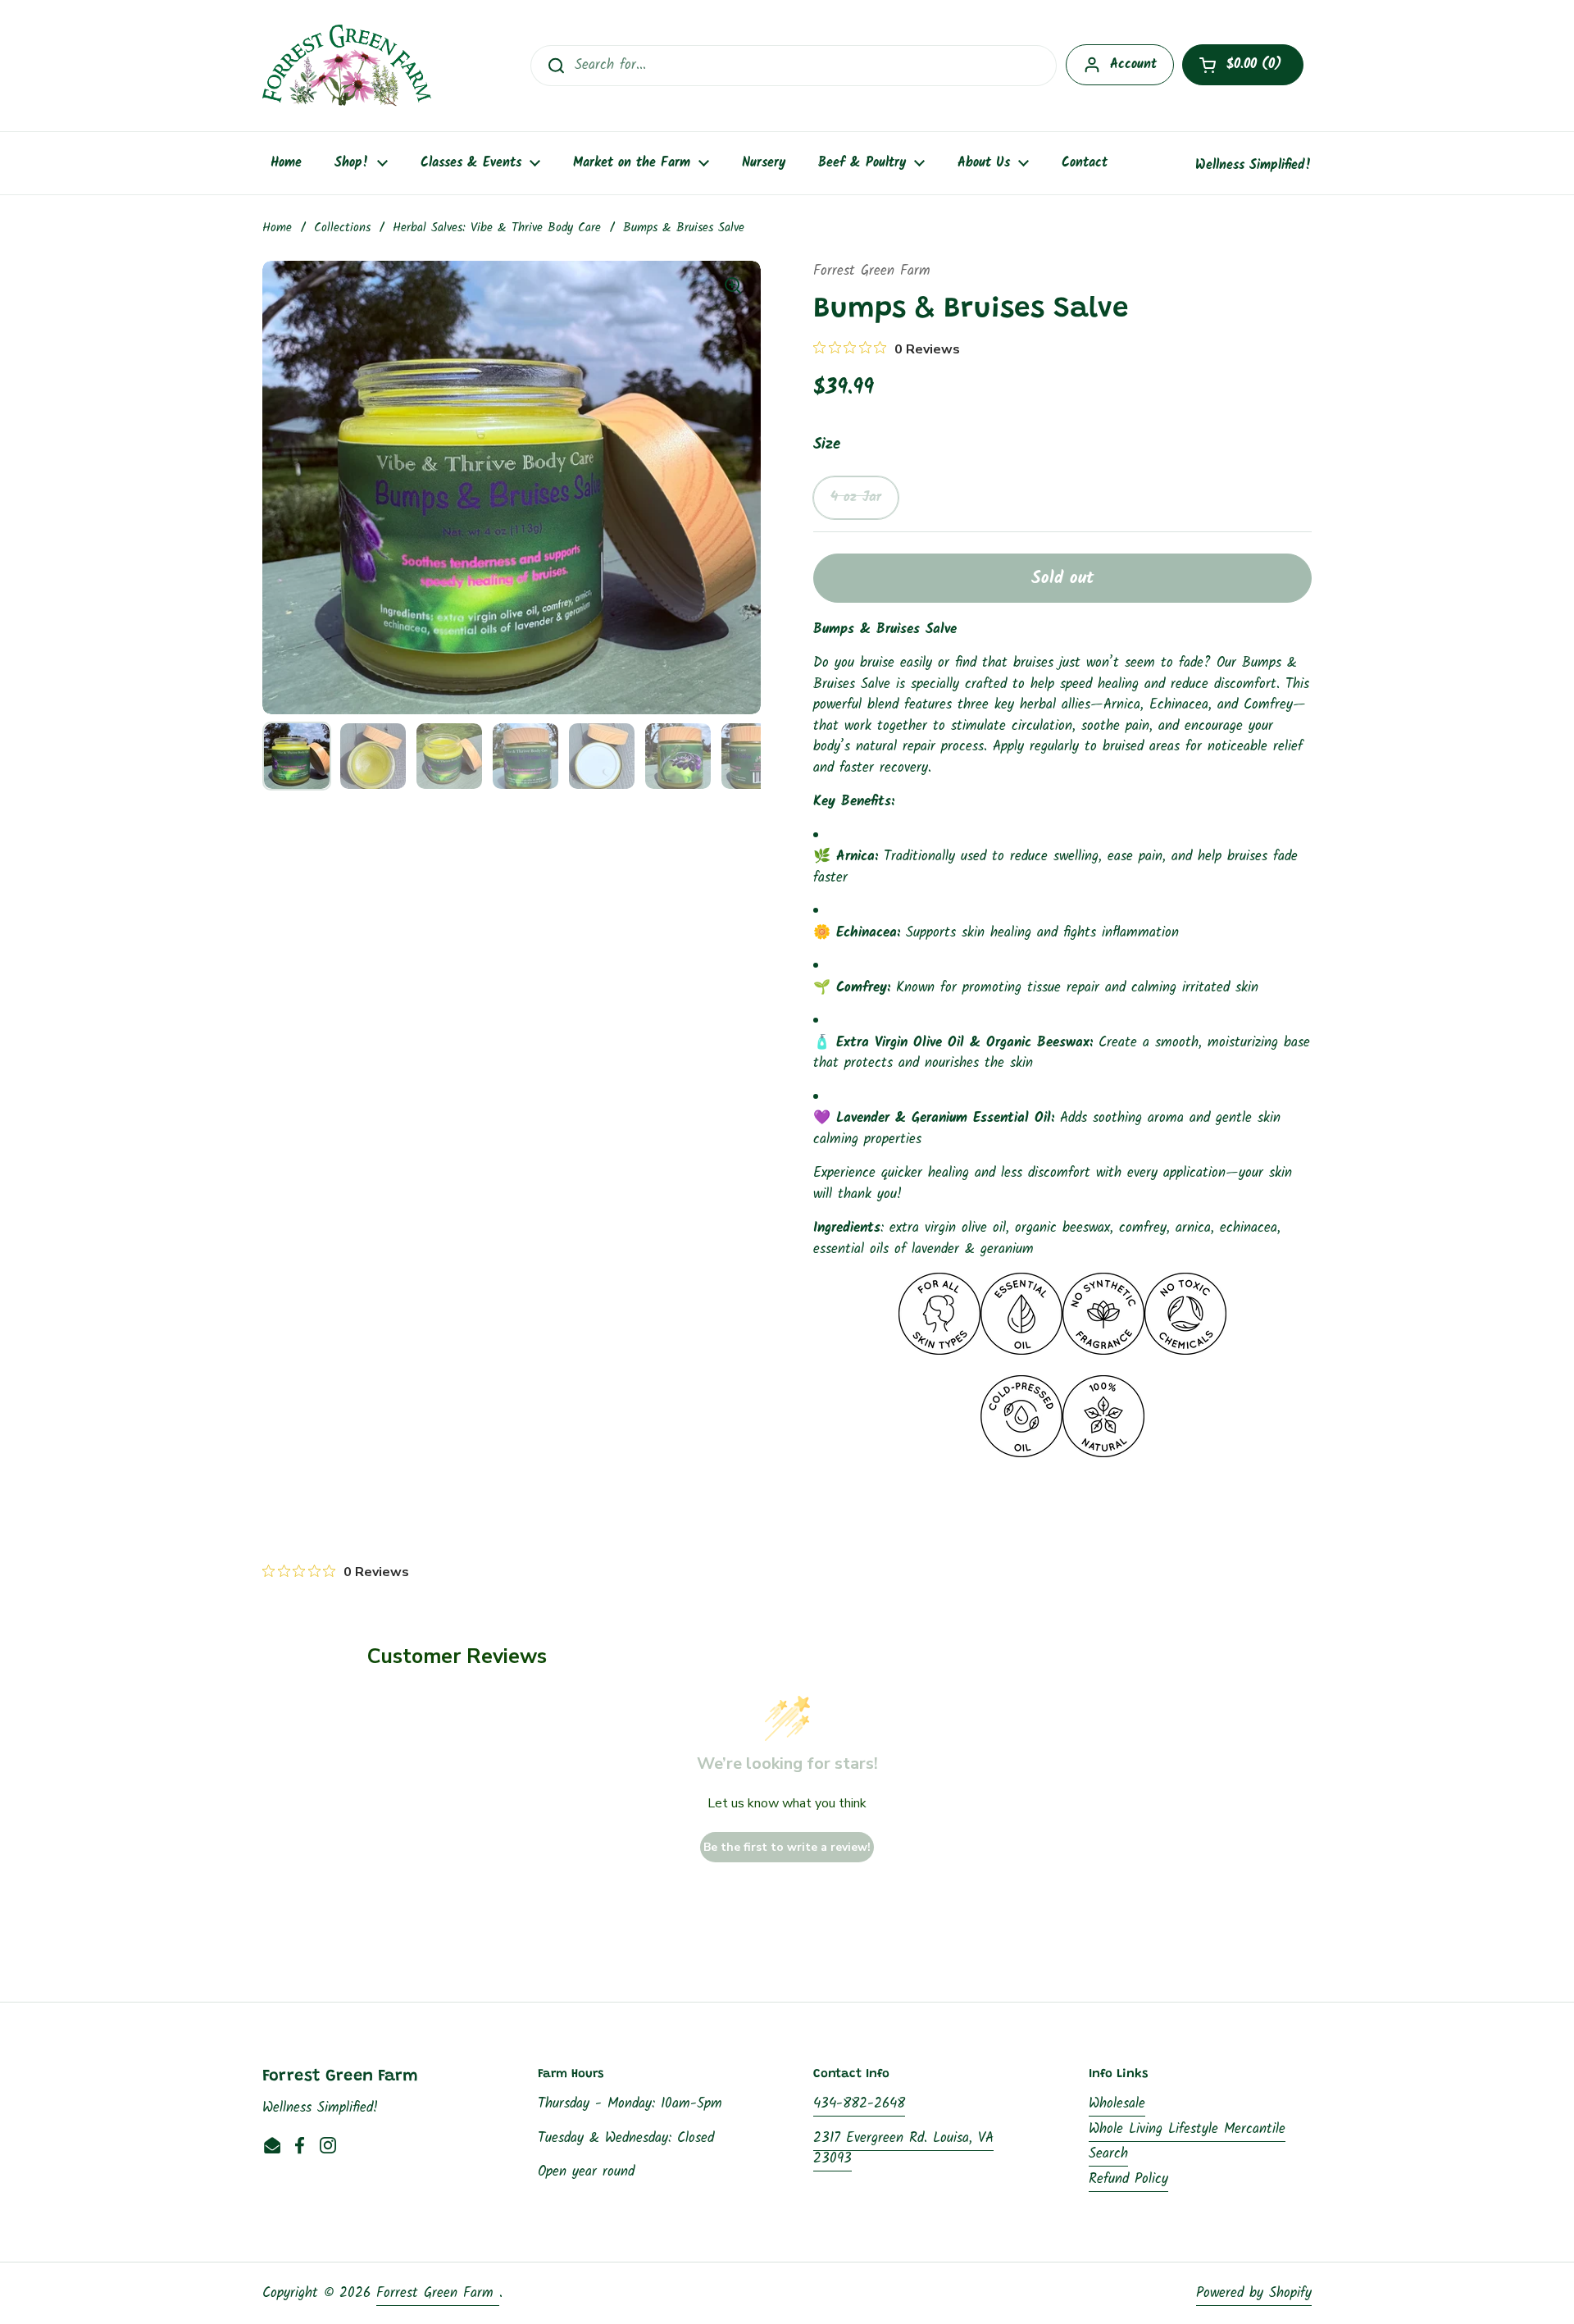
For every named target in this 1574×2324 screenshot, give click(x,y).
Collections (342, 228)
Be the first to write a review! (787, 1847)
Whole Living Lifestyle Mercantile (1187, 2129)
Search (1108, 2154)
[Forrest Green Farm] (347, 66)
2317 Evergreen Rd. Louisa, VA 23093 (903, 2149)
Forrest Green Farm (438, 2293)
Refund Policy (1128, 2179)
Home (277, 228)
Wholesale (1117, 2104)
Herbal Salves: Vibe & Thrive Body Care (497, 228)
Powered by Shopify (1254, 2293)
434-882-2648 (859, 2104)
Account (1133, 64)
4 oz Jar (856, 497)
